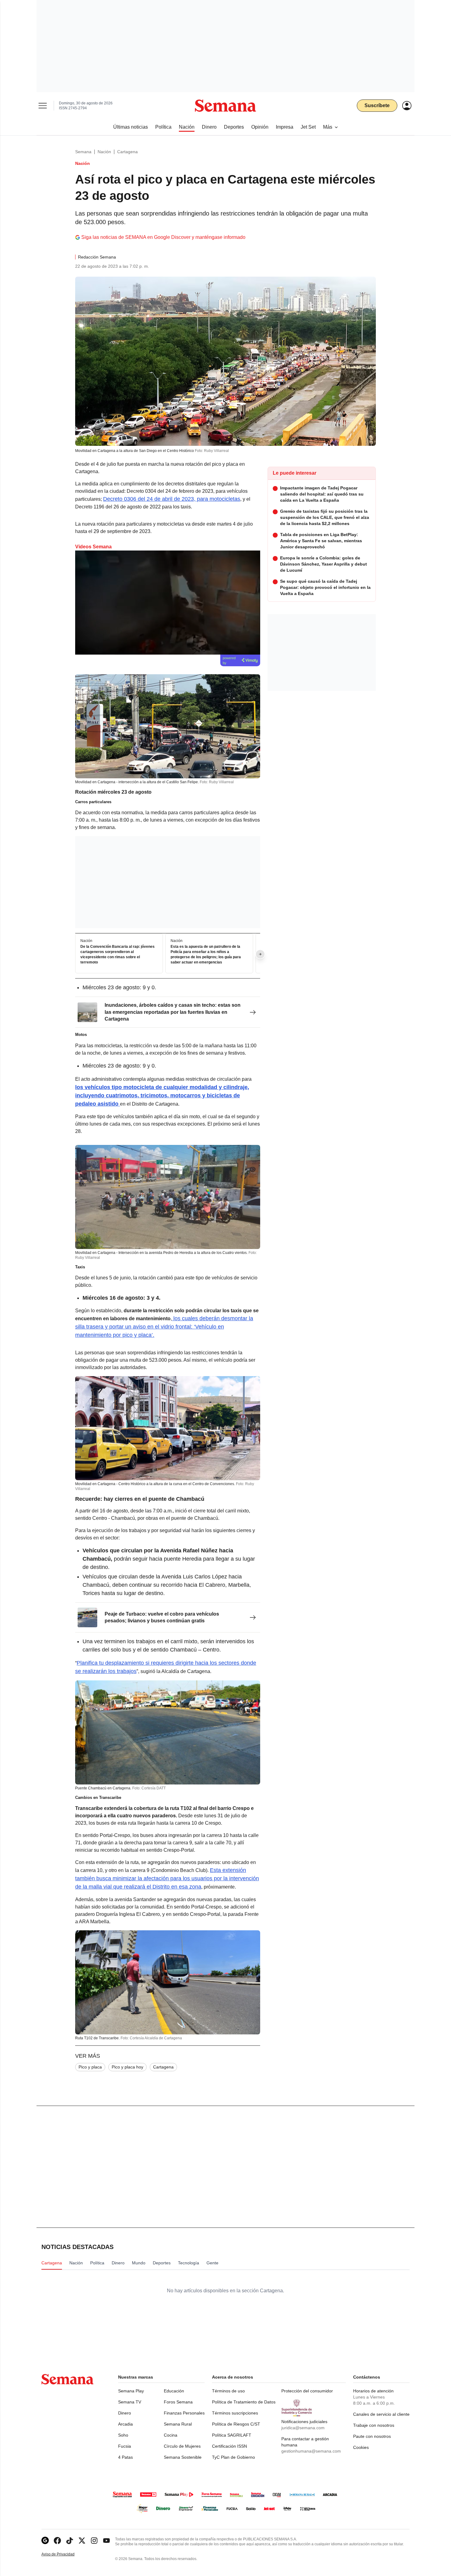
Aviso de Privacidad (64, 2554)
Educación (174, 2391)
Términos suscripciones (235, 2413)
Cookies (361, 2447)
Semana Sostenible (183, 2457)
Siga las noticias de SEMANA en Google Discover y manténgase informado (163, 237)
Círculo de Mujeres (182, 2446)
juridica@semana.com (303, 2428)
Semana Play (131, 2391)
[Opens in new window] (57, 2541)
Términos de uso (228, 2391)
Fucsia (125, 2446)
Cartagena (127, 152)
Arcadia (125, 2424)
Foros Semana (178, 2402)
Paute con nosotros (372, 2436)
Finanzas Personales (184, 2413)
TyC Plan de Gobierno (233, 2457)
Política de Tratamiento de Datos (244, 2402)
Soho (123, 2435)
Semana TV (130, 2402)
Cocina (171, 2435)
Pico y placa (90, 2067)
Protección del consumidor (307, 2391)
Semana (83, 152)
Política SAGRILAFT (232, 2435)
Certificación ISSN (229, 2446)
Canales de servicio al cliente (381, 2414)
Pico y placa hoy (127, 2067)
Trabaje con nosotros (374, 2425)
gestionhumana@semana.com (311, 2451)
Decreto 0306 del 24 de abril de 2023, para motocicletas (172, 499)
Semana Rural (178, 2424)
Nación (104, 152)
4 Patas (125, 2457)
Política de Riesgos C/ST (236, 2424)
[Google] (45, 2541)
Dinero (125, 2413)
